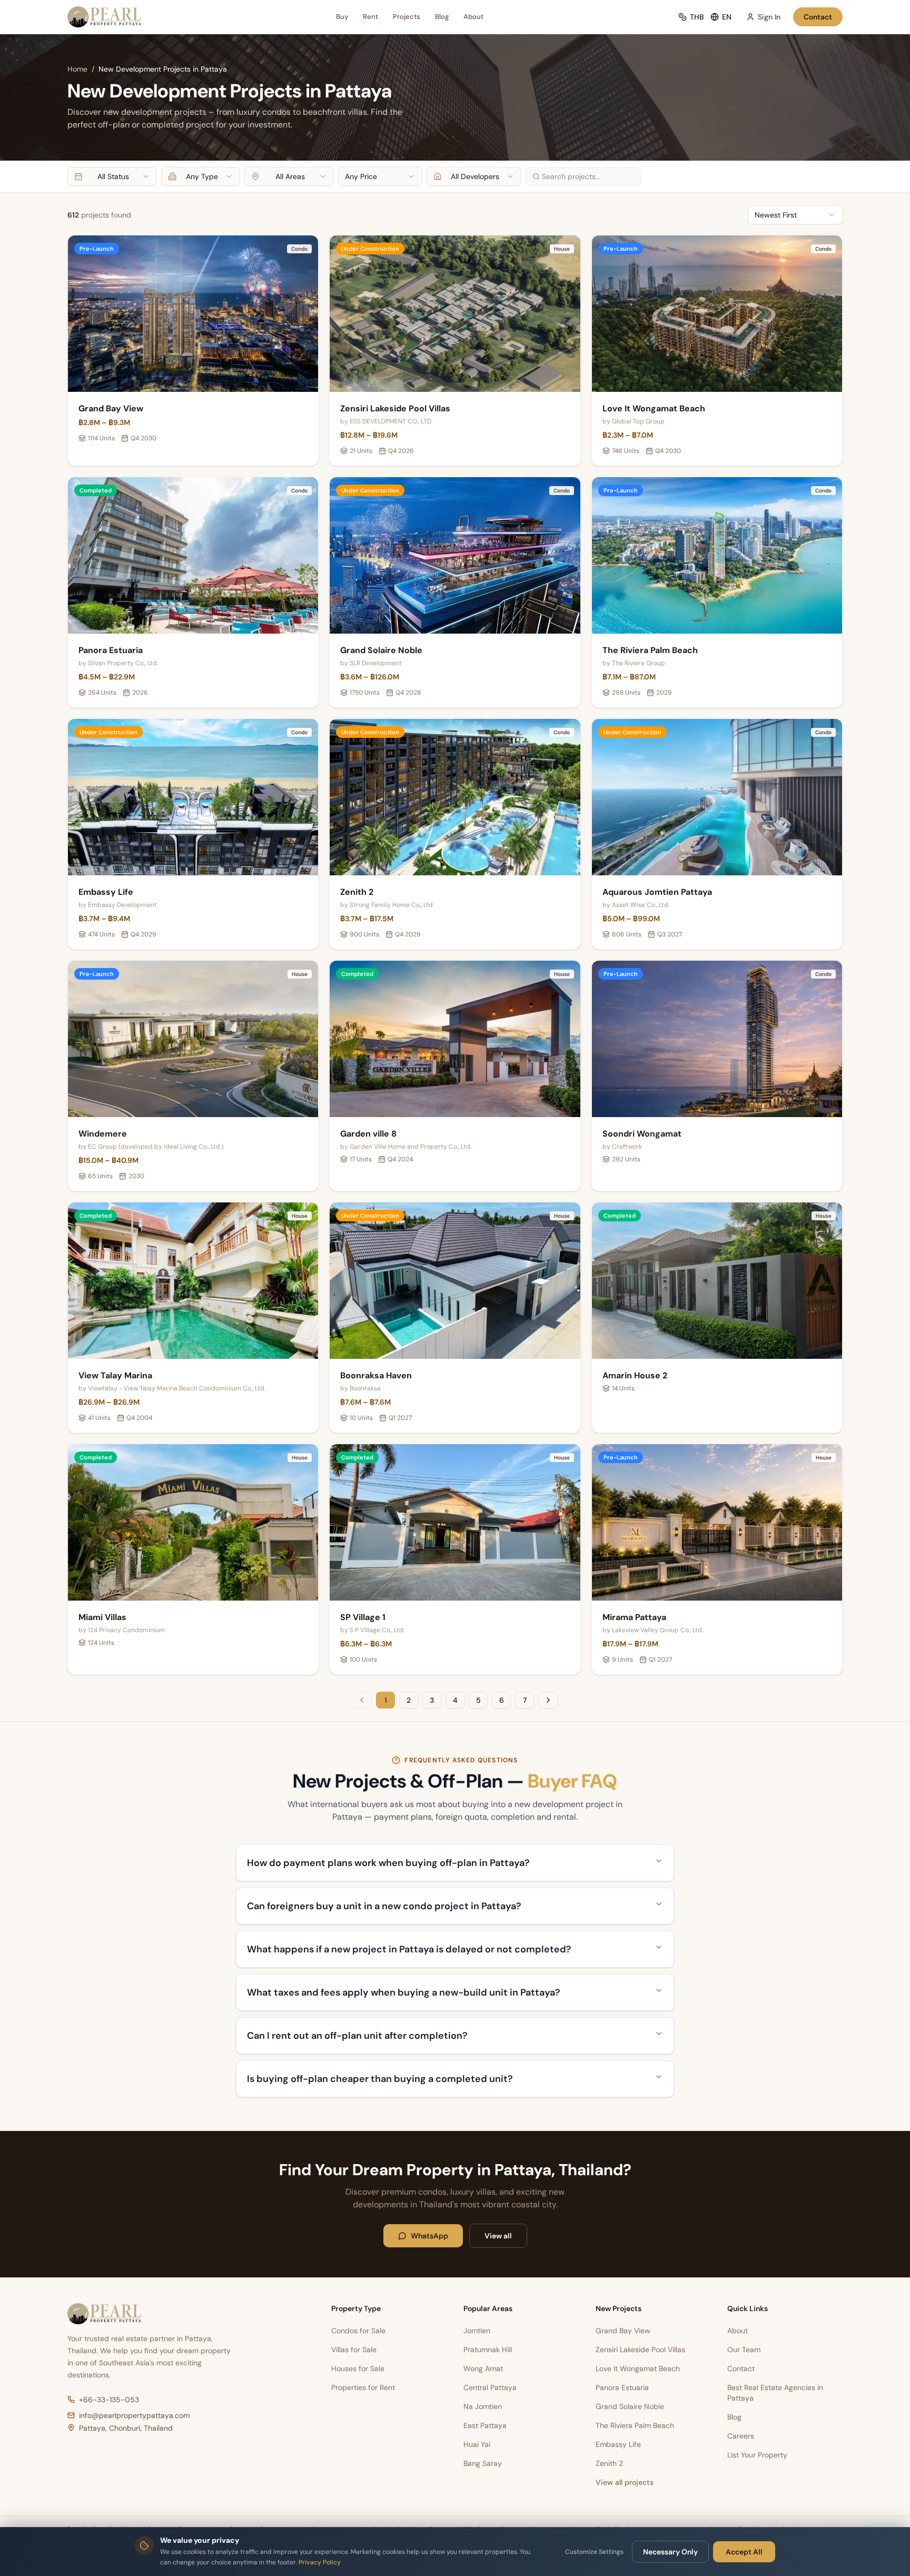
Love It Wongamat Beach (638, 2368)
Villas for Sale (354, 2350)
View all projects (625, 2482)
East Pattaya (485, 2425)
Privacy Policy (320, 2562)
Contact (818, 17)
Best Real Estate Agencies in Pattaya (775, 2393)
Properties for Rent (363, 2387)
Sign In (769, 17)
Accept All (744, 2552)
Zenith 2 (609, 2463)
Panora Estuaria (622, 2387)
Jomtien (477, 2331)
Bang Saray (483, 2463)
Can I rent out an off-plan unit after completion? (357, 2036)
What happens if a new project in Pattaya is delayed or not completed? (409, 1949)
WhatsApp (429, 2236)
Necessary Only (670, 2552)
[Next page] (548, 1700)
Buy (342, 17)
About (473, 17)
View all (498, 2236)
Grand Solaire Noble (630, 2406)
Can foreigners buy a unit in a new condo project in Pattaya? (384, 1906)
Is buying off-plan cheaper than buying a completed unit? (380, 2079)
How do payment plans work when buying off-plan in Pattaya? (388, 1863)
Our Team (744, 2350)
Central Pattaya (490, 2387)
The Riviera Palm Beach (635, 2425)
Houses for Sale (358, 2368)
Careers (741, 2436)
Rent (370, 17)
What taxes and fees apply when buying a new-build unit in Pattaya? (404, 1992)
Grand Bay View (623, 2331)
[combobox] (112, 176)
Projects (407, 17)
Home (77, 69)
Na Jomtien (483, 2406)
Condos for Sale (358, 2331)
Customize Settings (594, 2552)
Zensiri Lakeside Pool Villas (640, 2350)
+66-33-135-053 (109, 2400)
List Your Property (757, 2455)
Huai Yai (477, 2444)
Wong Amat (483, 2368)
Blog (442, 17)
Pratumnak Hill (488, 2350)
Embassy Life (618, 2444)
